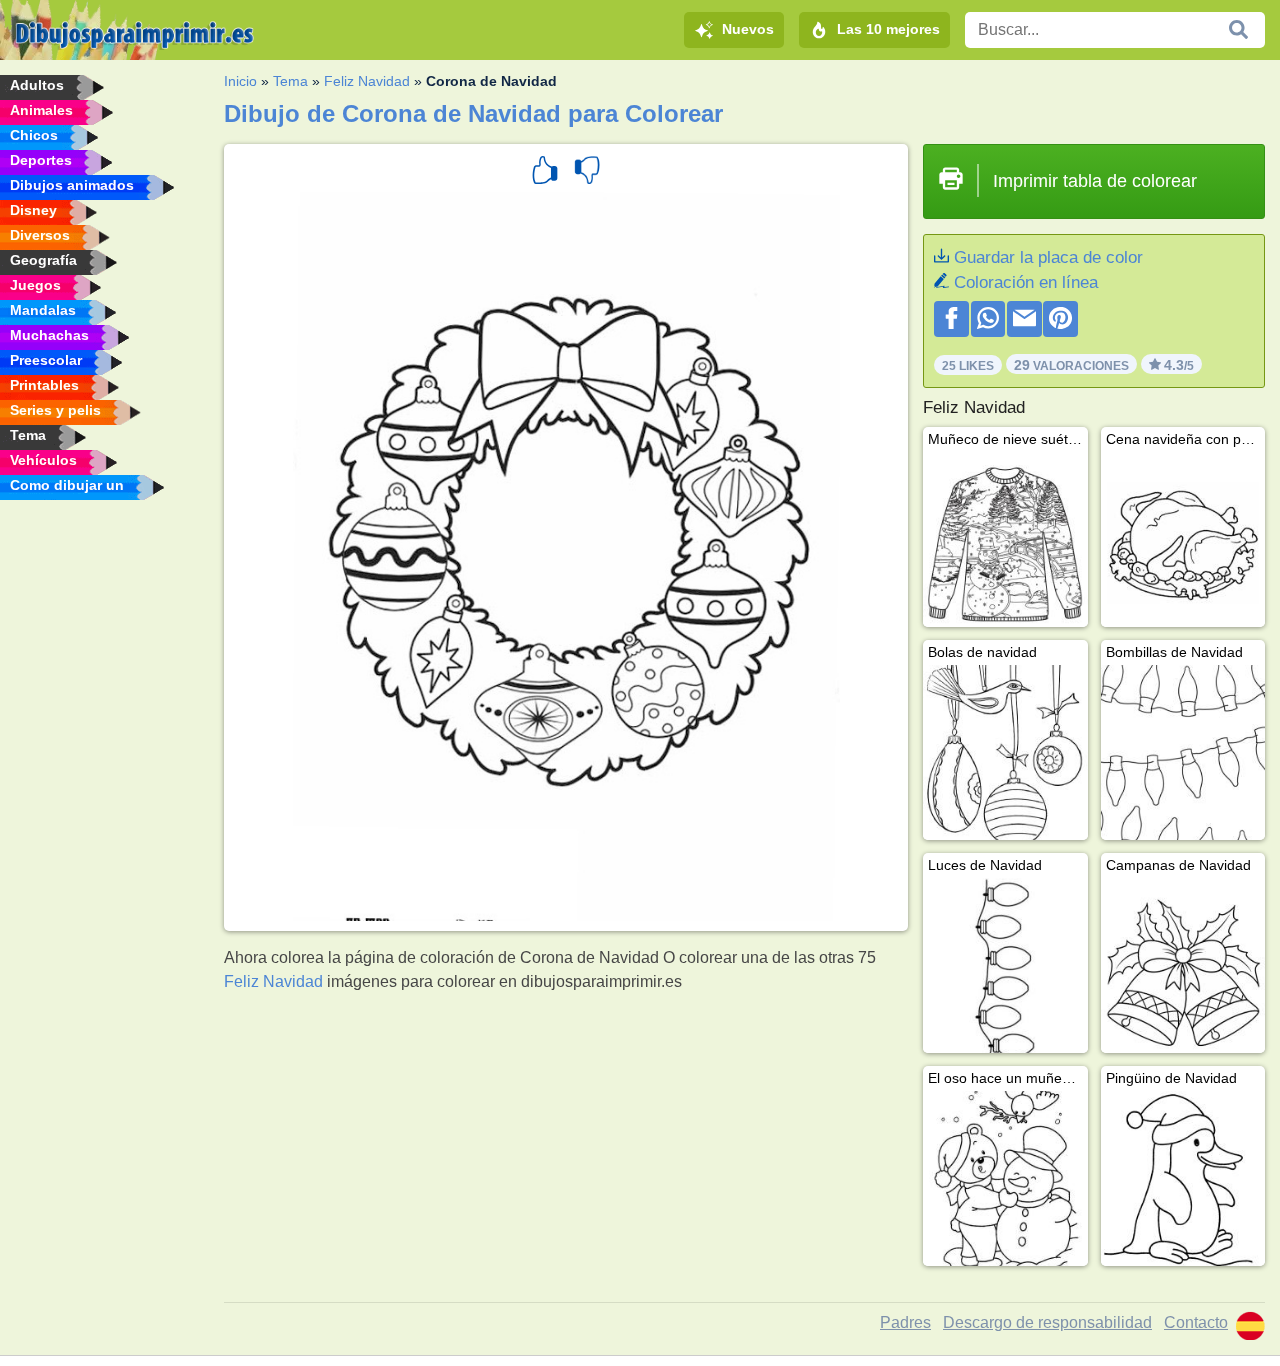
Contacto (1196, 1322)
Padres (905, 1322)
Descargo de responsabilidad (1047, 1322)
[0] (587, 173)
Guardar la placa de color (1048, 257)
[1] (545, 173)
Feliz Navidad (367, 81)
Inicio (240, 81)
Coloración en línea (1026, 282)
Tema (290, 81)
